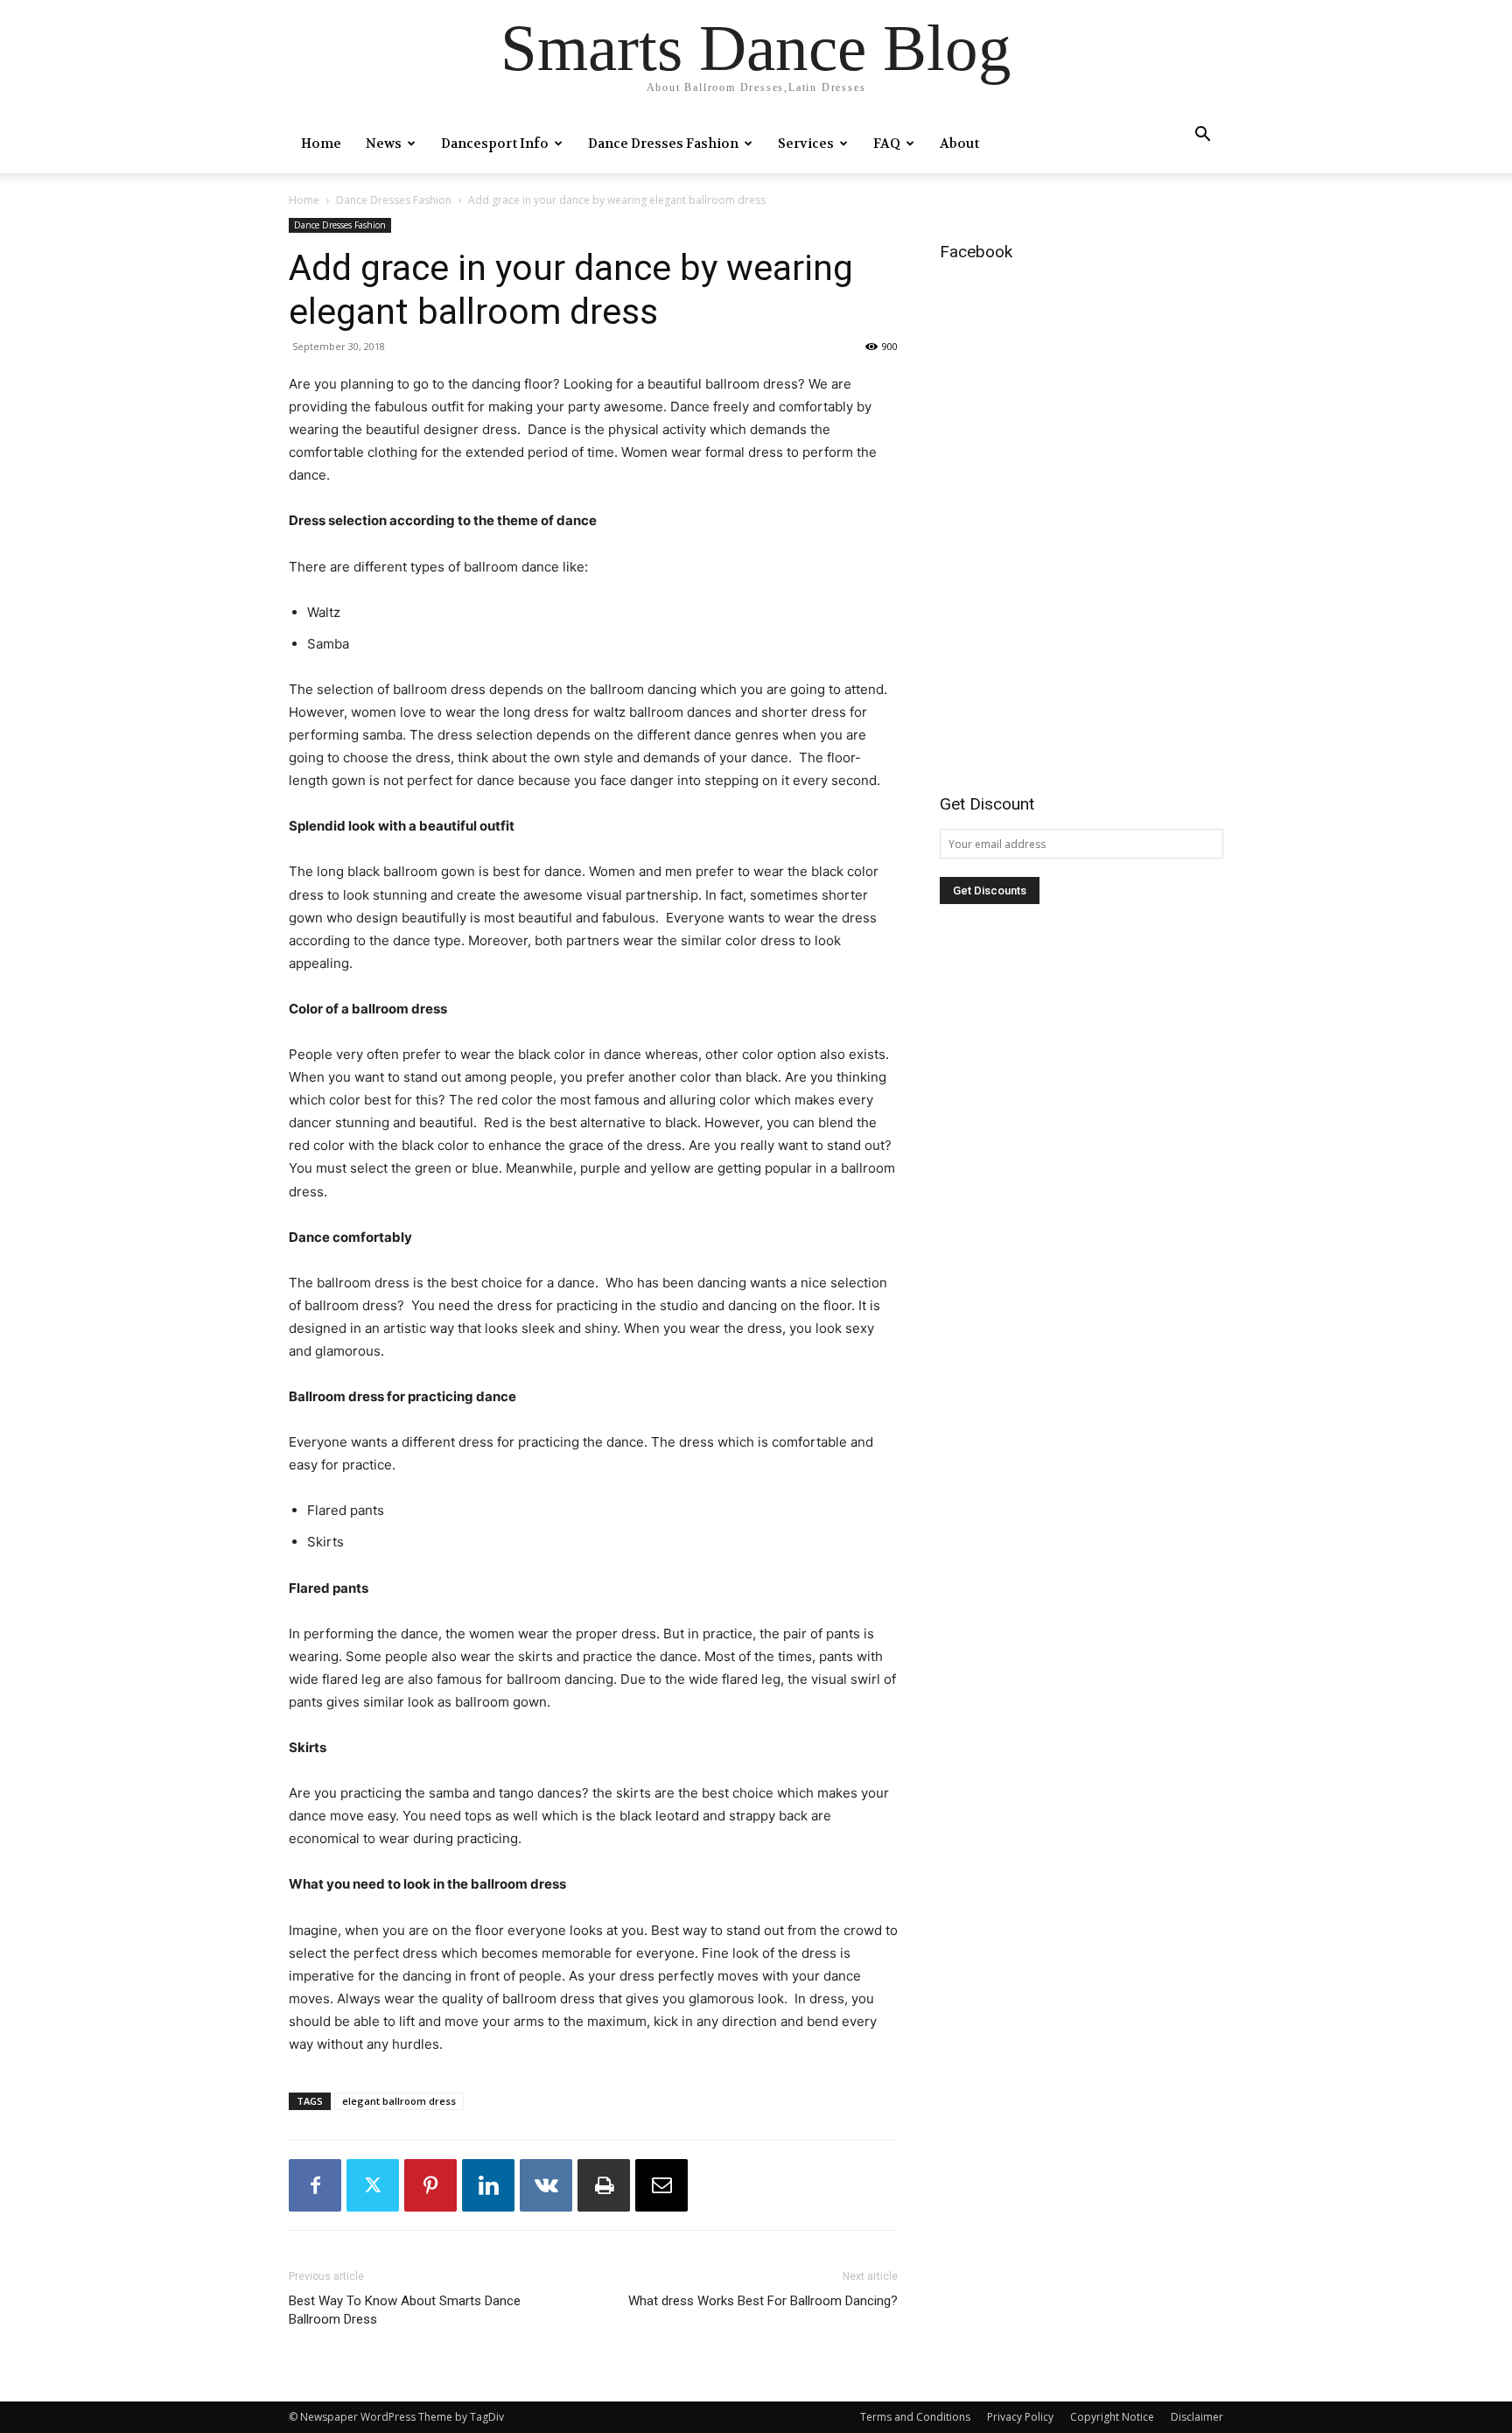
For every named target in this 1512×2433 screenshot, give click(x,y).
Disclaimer (1197, 2417)
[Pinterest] (430, 2185)
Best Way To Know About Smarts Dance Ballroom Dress (405, 2310)
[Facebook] (315, 2185)
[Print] (604, 2185)
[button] (1202, 136)
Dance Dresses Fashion (663, 144)
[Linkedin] (488, 2185)
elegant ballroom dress (399, 2101)
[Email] (661, 2185)
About (959, 144)
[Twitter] (373, 2185)
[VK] (546, 2185)
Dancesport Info (495, 144)
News (384, 144)
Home (321, 144)
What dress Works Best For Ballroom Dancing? (763, 2301)
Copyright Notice (1112, 2417)
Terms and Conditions (915, 2417)
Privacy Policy (1020, 2417)
